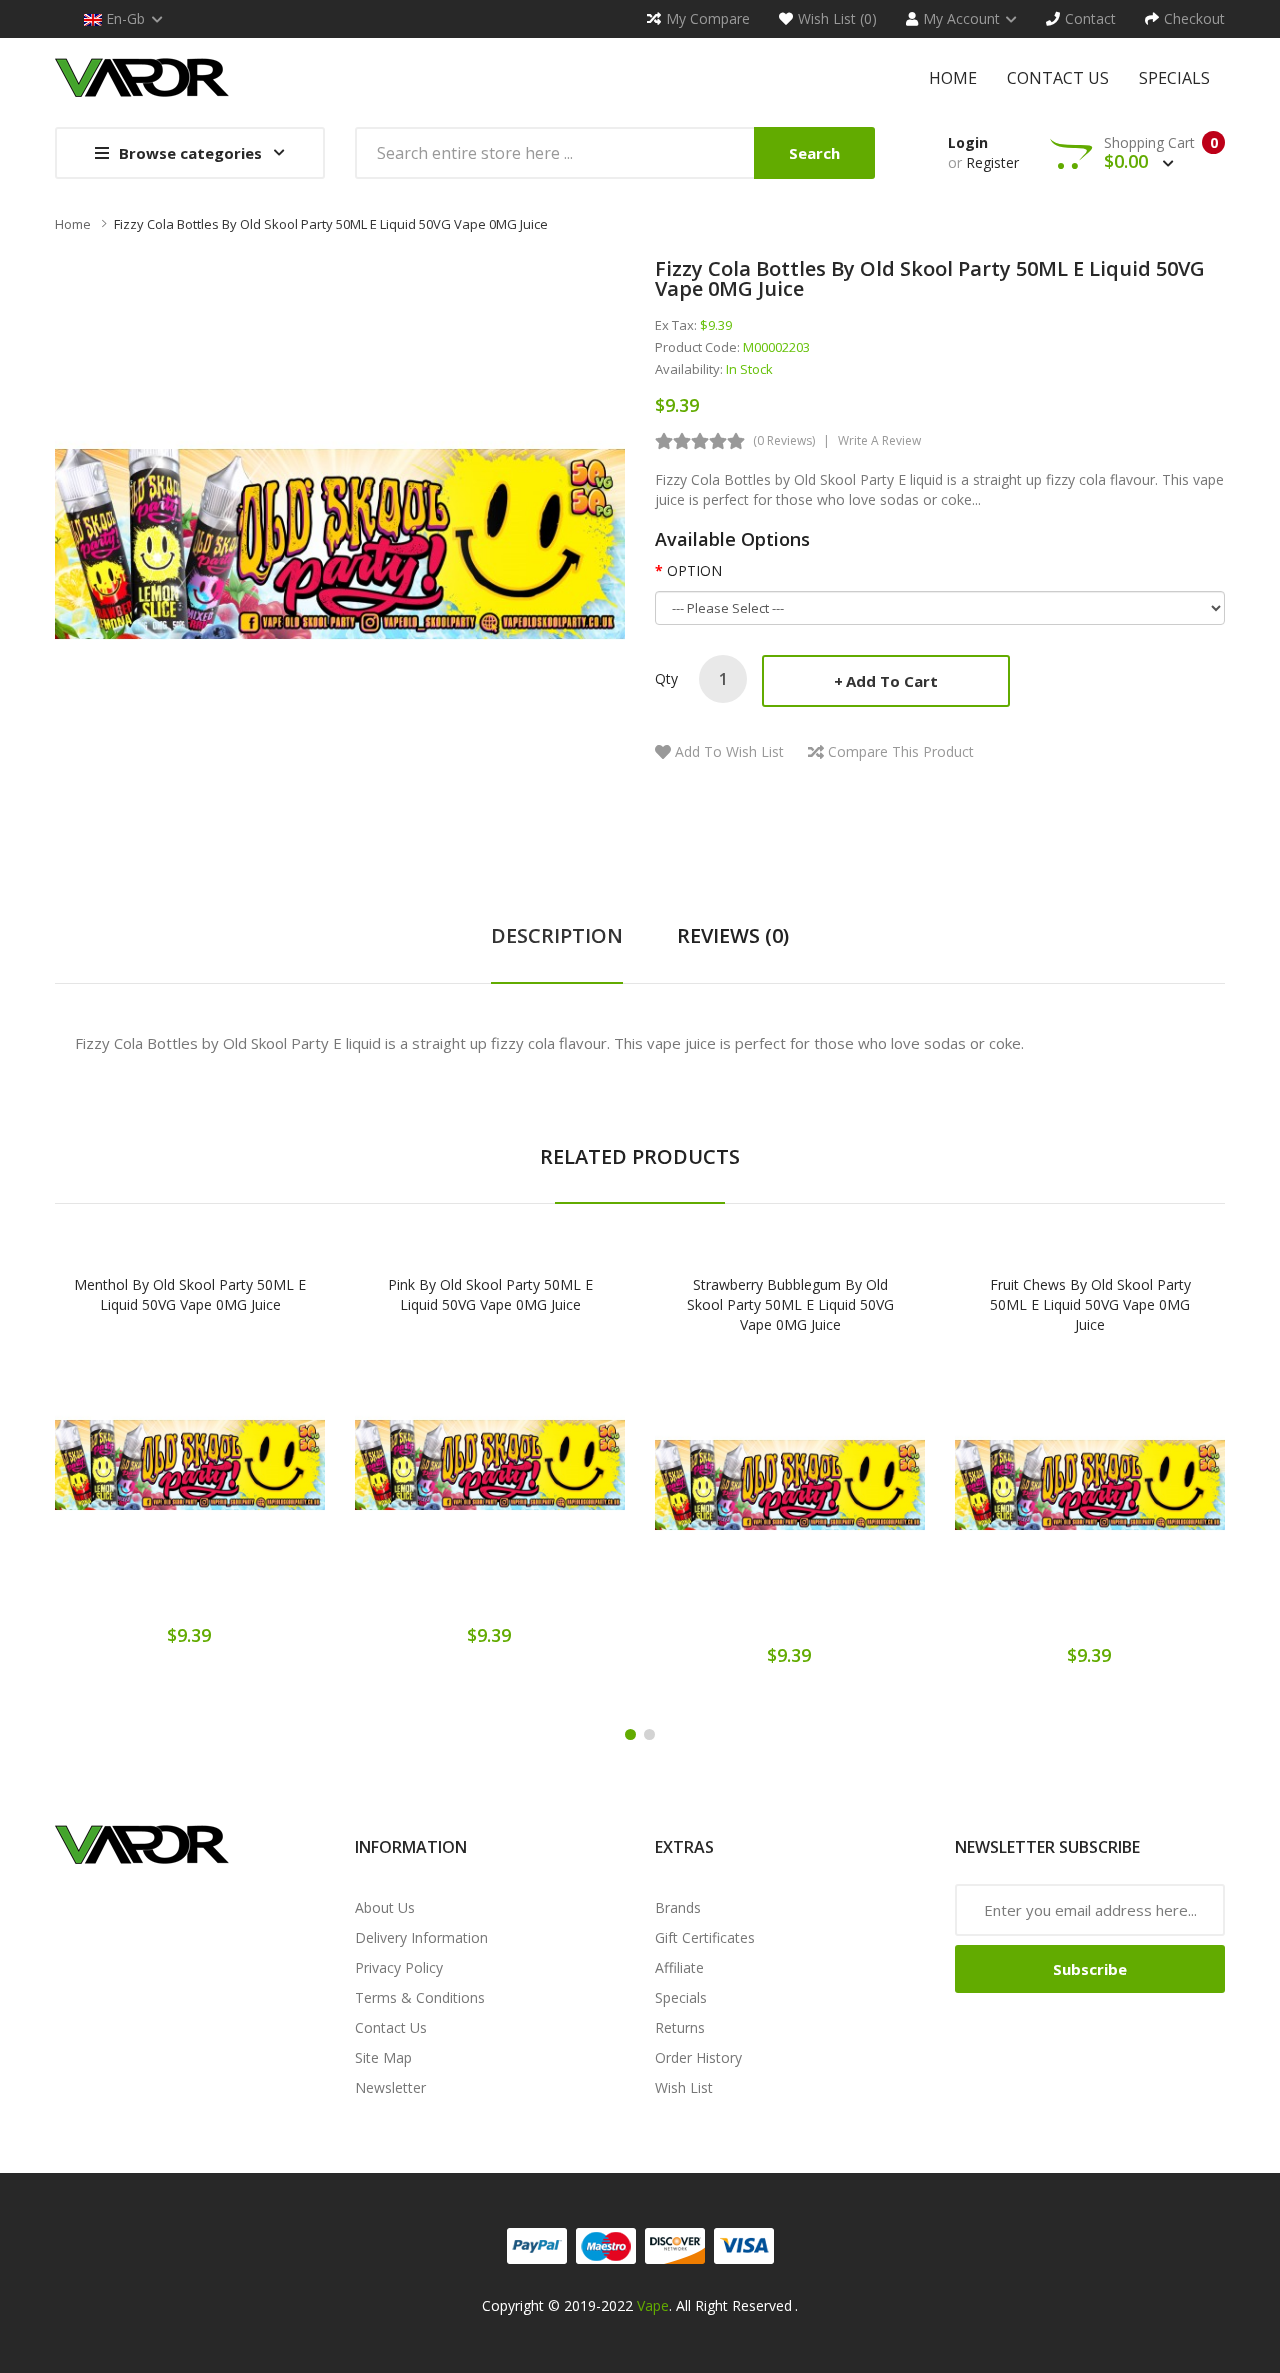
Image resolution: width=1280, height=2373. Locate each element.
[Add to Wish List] (190, 1478)
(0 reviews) (784, 440)
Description (557, 935)
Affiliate (679, 1967)
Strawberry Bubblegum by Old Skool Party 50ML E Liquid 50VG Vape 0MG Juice (790, 1304)
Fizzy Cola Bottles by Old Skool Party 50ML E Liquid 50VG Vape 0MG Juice (331, 224)
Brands (678, 1907)
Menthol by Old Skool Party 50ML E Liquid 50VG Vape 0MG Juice (190, 1294)
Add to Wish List (729, 751)
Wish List (684, 2087)
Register (992, 162)
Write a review (879, 440)
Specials (681, 1997)
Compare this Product (901, 751)
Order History (698, 2057)
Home (73, 224)
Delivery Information (421, 1937)
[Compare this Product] (260, 1478)
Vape (653, 2305)
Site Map (383, 2057)
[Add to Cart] (120, 1478)
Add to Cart (892, 681)
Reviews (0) (733, 935)
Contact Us (391, 2027)
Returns (680, 2027)
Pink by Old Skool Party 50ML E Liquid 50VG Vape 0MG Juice (490, 1294)
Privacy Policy (399, 1967)
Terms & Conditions (420, 1997)
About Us (385, 1907)
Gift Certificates (705, 1937)
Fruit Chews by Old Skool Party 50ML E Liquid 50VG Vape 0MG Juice (1090, 1304)
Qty (666, 678)
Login (968, 142)
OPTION (694, 570)
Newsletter (390, 2087)
